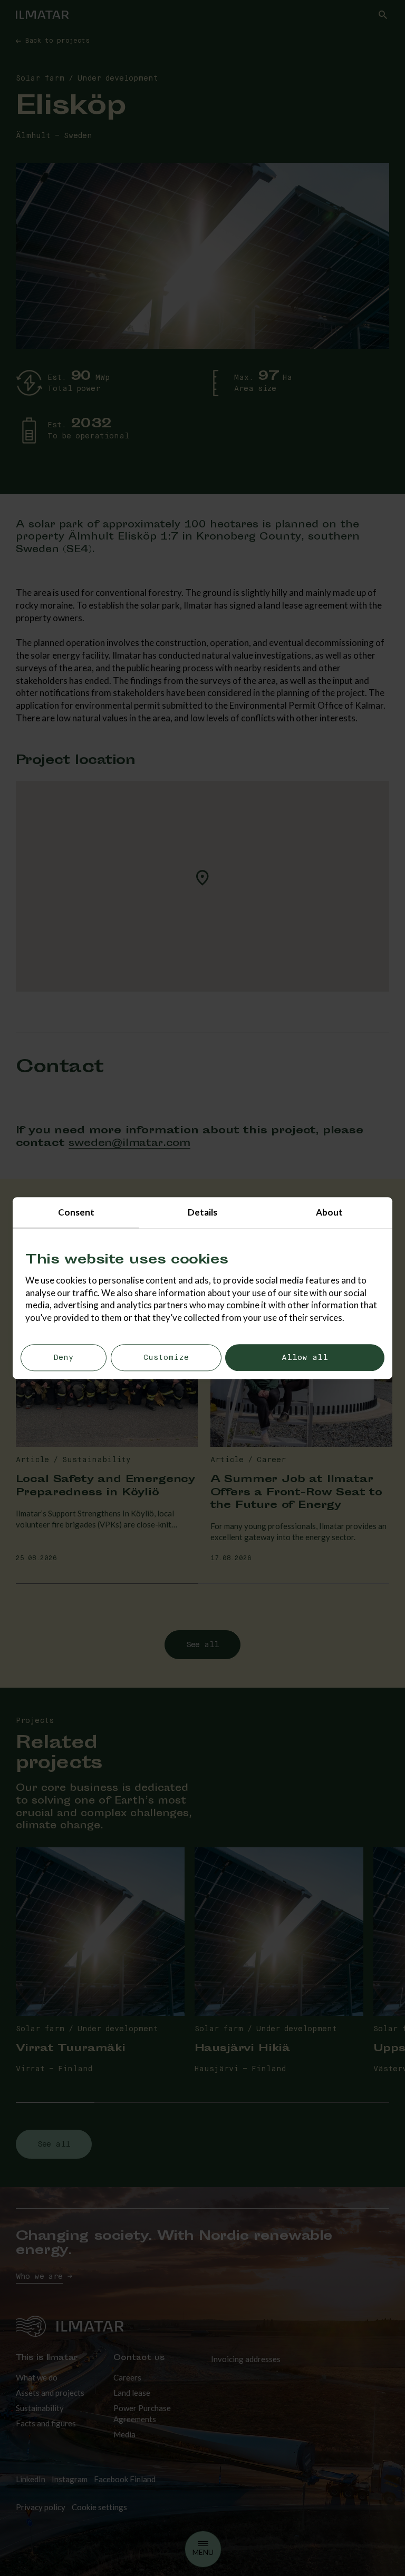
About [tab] (329, 1212)
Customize (166, 1358)
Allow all (305, 1358)
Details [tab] (202, 1212)
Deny (64, 1358)
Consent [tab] (76, 1212)
